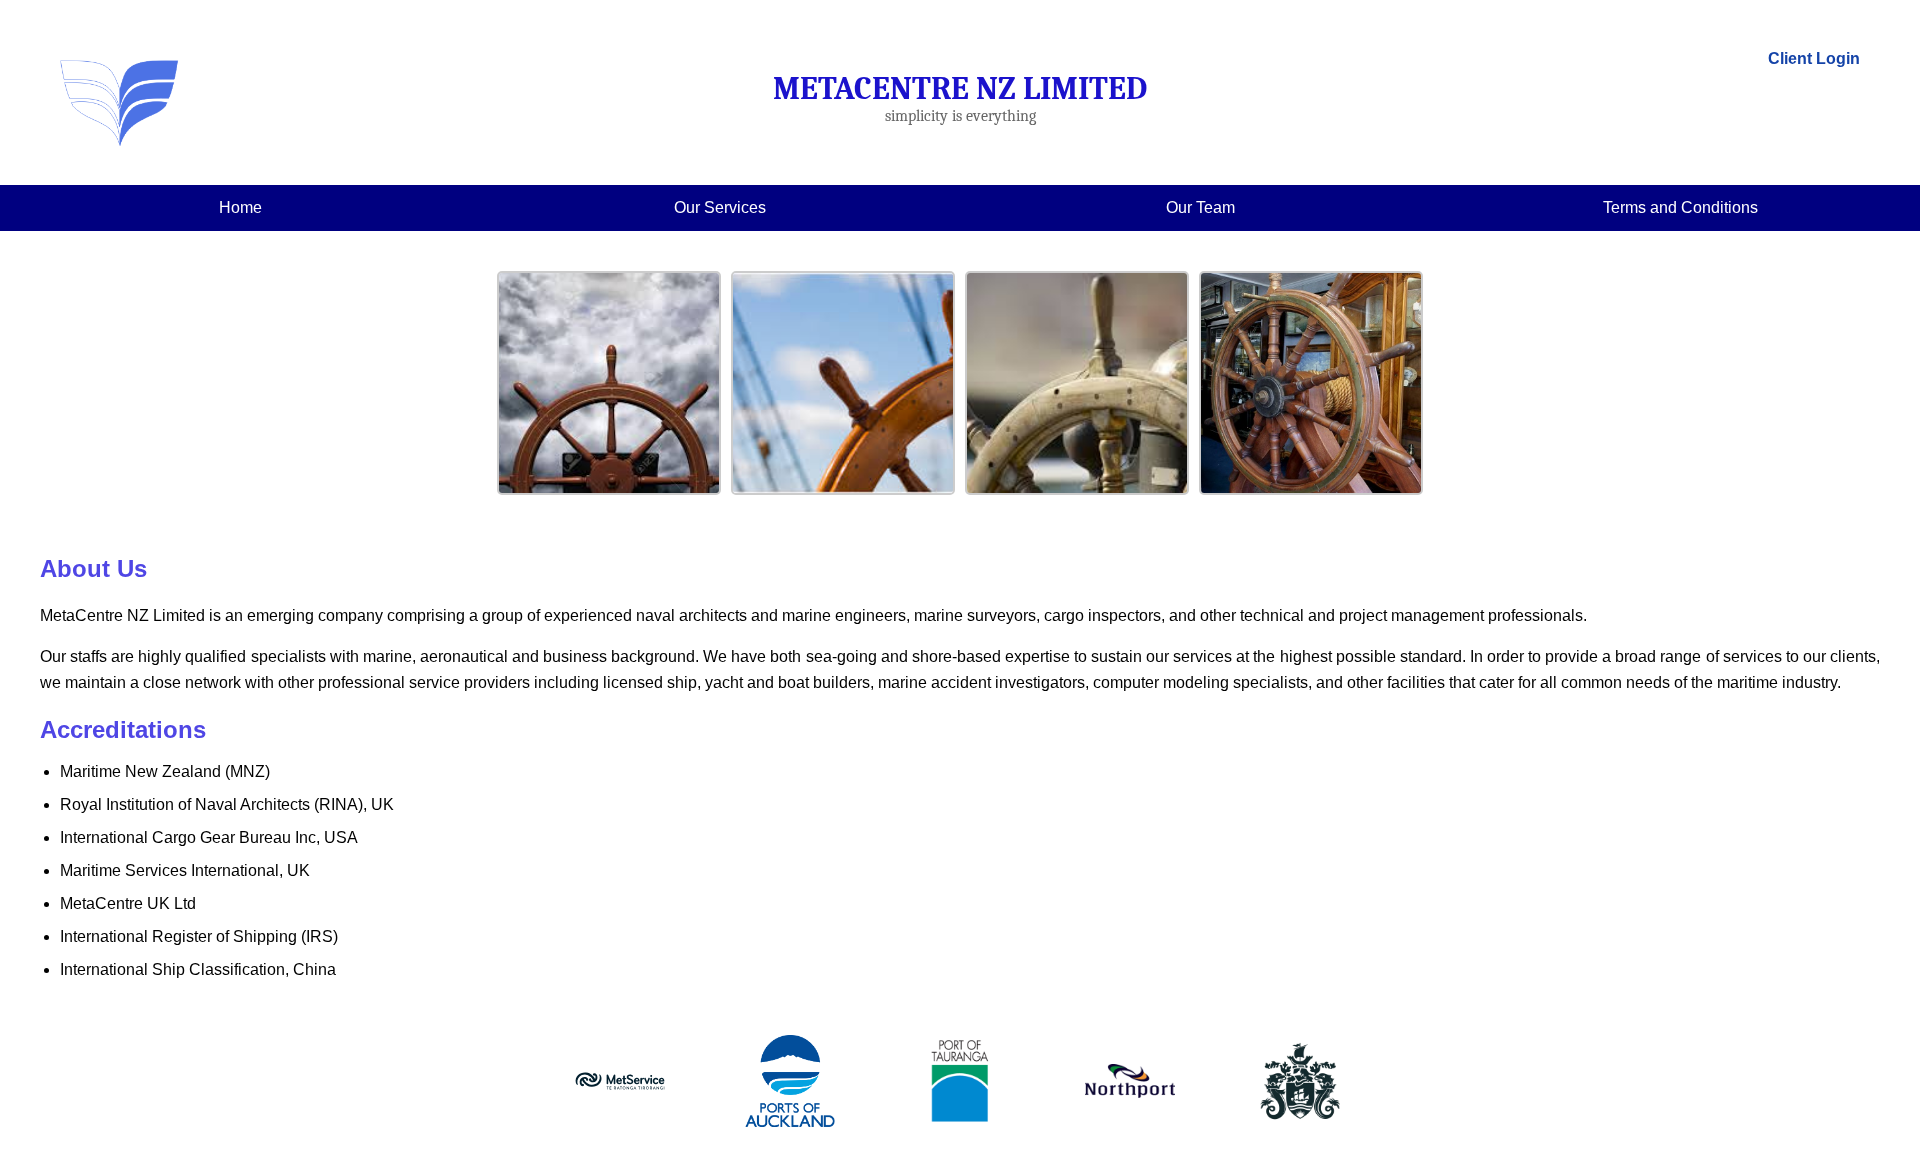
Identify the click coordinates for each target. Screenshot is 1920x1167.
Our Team (1200, 207)
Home (240, 207)
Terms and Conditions (1680, 207)
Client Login (1814, 58)
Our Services (720, 207)
